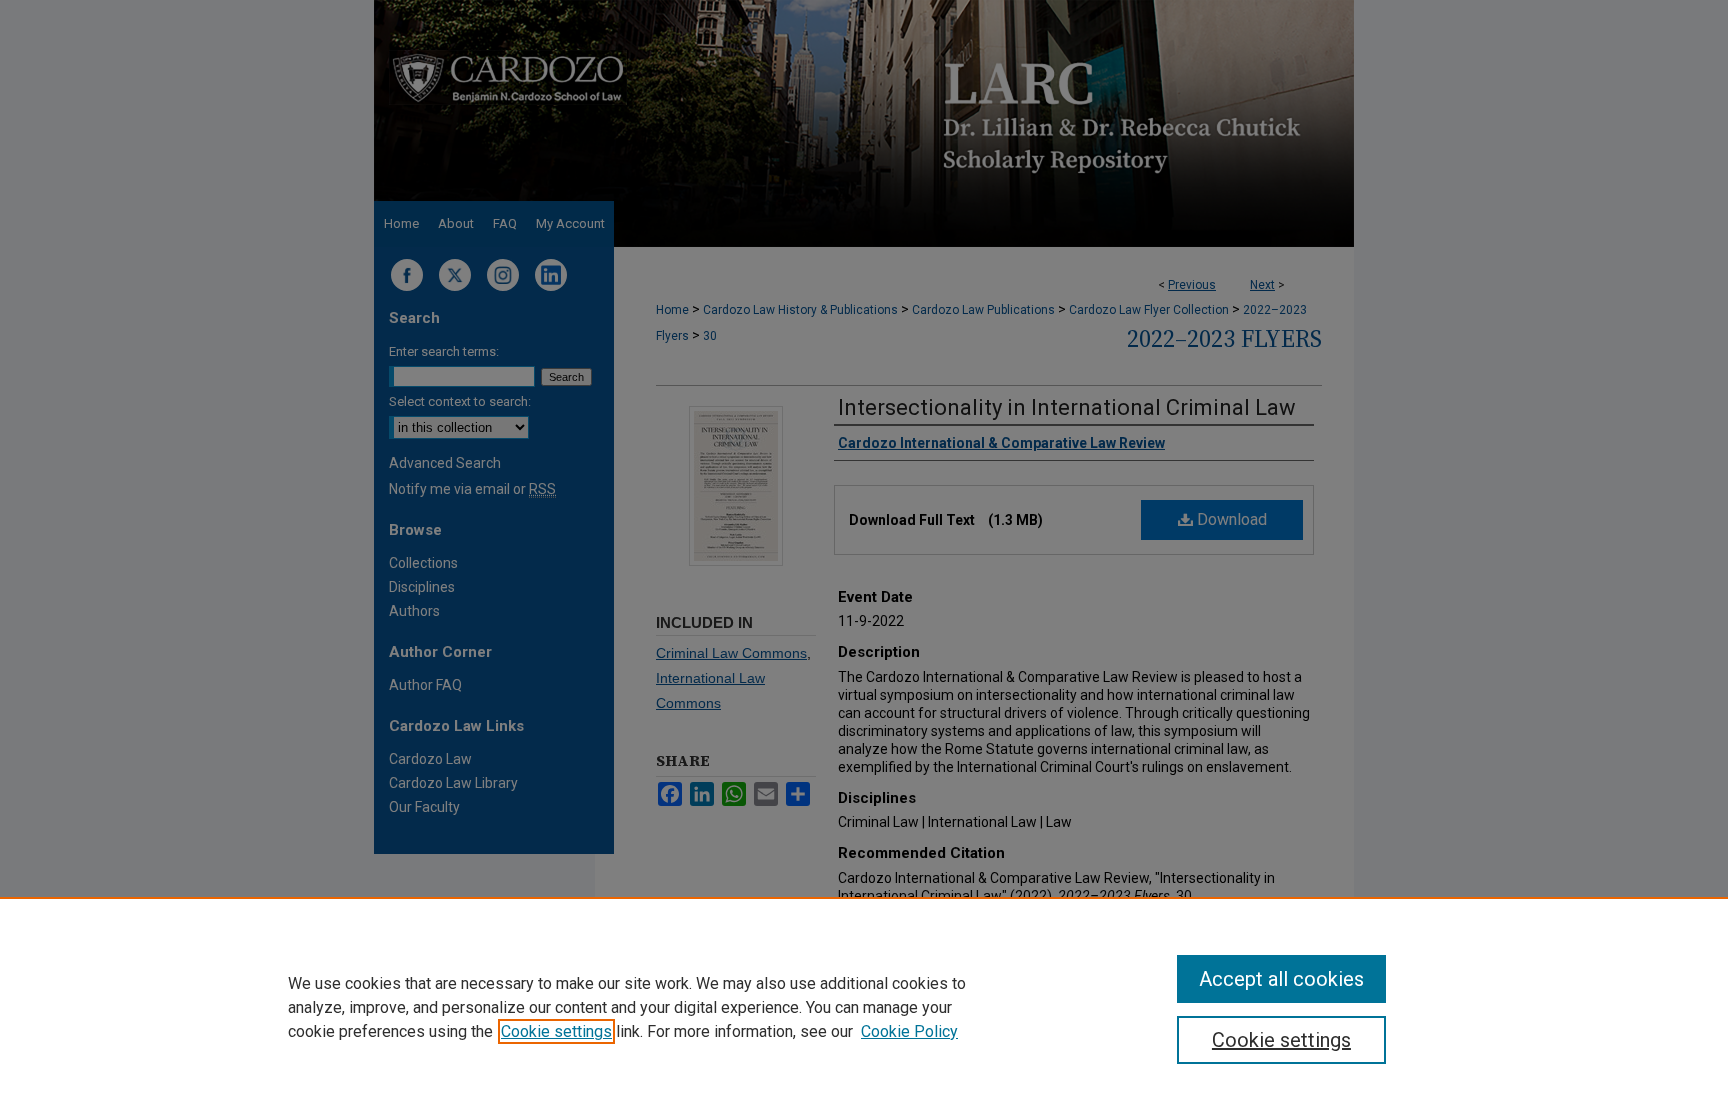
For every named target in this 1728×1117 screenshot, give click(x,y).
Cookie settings (556, 1031)
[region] (864, 1007)
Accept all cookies (1281, 979)
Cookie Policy (909, 1031)
